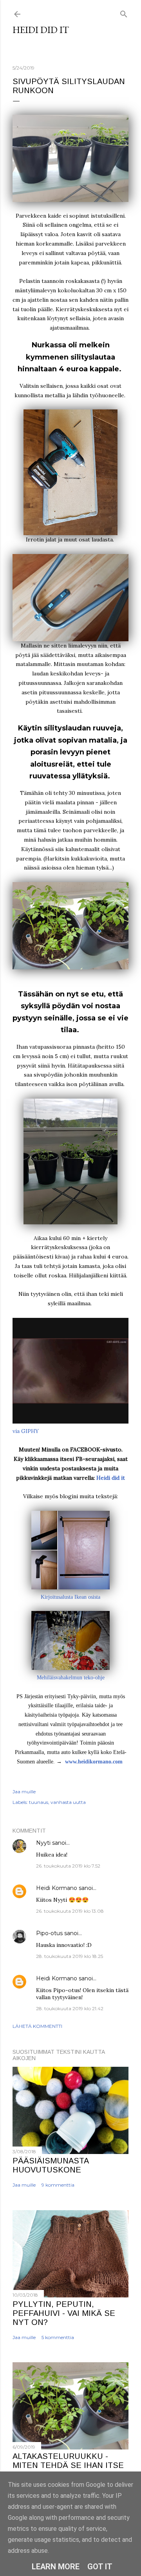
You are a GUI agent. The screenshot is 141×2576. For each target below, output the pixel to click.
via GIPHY (26, 1431)
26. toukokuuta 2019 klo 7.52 (68, 1866)
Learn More (56, 2567)
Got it (100, 2567)
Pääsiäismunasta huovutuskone (51, 2165)
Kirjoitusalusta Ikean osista (70, 1597)
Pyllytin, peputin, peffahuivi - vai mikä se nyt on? (64, 2313)
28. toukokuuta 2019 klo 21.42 (70, 2008)
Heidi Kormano (57, 1888)
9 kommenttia (58, 2185)
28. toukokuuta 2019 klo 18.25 (70, 1956)
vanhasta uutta (68, 1802)
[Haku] (124, 12)
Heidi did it (41, 30)
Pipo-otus (49, 1933)
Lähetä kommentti (37, 2026)
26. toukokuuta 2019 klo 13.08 (70, 1911)
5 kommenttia (58, 2337)
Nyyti (43, 1843)
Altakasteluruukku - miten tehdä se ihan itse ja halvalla (68, 2465)
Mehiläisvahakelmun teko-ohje (71, 1678)
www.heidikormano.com (94, 1762)
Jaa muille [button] (24, 1792)
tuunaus (39, 1802)
